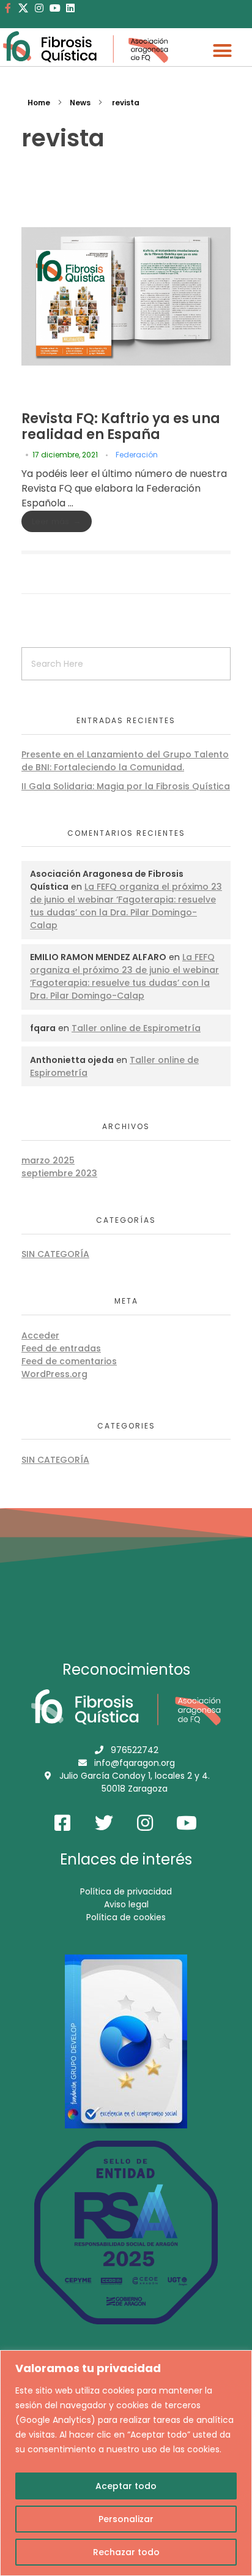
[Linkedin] (70, 8)
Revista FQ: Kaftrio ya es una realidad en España (121, 426)
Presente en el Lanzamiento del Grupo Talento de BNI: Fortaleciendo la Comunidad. (125, 761)
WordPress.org (54, 1374)
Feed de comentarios (69, 1361)
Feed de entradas (61, 1348)
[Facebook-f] (8, 8)
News (80, 103)
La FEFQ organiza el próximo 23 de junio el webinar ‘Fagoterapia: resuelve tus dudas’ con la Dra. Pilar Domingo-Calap (126, 906)
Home (39, 103)
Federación (137, 455)
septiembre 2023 (59, 1173)
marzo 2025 (48, 1160)
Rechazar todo (126, 2552)
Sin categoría (55, 1254)
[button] (222, 51)
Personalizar (126, 2519)
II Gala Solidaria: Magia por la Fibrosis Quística (126, 786)
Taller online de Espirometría (136, 1028)
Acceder (40, 1335)
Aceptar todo (126, 2486)
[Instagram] (39, 8)
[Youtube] (55, 8)
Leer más (50, 521)
